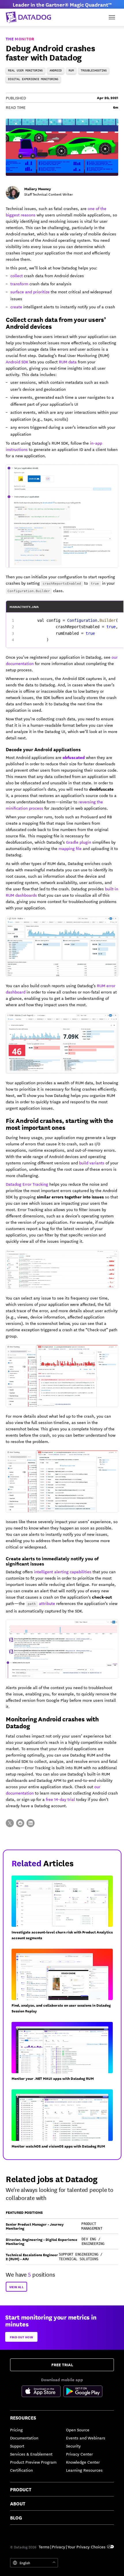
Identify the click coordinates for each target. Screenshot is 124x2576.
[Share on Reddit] (20, 1823)
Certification (21, 2470)
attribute (47, 1603)
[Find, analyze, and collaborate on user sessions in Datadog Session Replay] (64, 1984)
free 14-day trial (60, 1799)
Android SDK (17, 362)
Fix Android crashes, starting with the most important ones (60, 1124)
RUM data (68, 362)
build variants (92, 1163)
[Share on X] (10, 1823)
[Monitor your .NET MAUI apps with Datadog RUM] (64, 2054)
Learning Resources (84, 2470)
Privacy (59, 2547)
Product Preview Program (33, 2462)
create (16, 307)
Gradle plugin (79, 842)
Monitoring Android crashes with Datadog (52, 1722)
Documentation (24, 2438)
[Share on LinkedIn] (31, 1823)
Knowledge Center (83, 2462)
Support (17, 2446)
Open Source (78, 2430)
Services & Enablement (31, 2454)
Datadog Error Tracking (27, 1184)
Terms (44, 2547)
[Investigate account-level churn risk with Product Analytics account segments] (64, 1910)
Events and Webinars (86, 2438)
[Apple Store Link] (43, 2392)
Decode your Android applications (43, 749)
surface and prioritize (30, 292)
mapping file (70, 848)
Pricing (16, 2430)
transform (19, 284)
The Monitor (20, 39)
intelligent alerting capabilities (63, 1572)
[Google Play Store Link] (83, 2392)
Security (73, 2446)
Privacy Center (79, 2454)
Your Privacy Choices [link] (87, 2547)
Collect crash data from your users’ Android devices (56, 323)
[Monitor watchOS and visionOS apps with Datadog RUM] (64, 2121)
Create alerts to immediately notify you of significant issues (52, 1561)
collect (17, 275)
